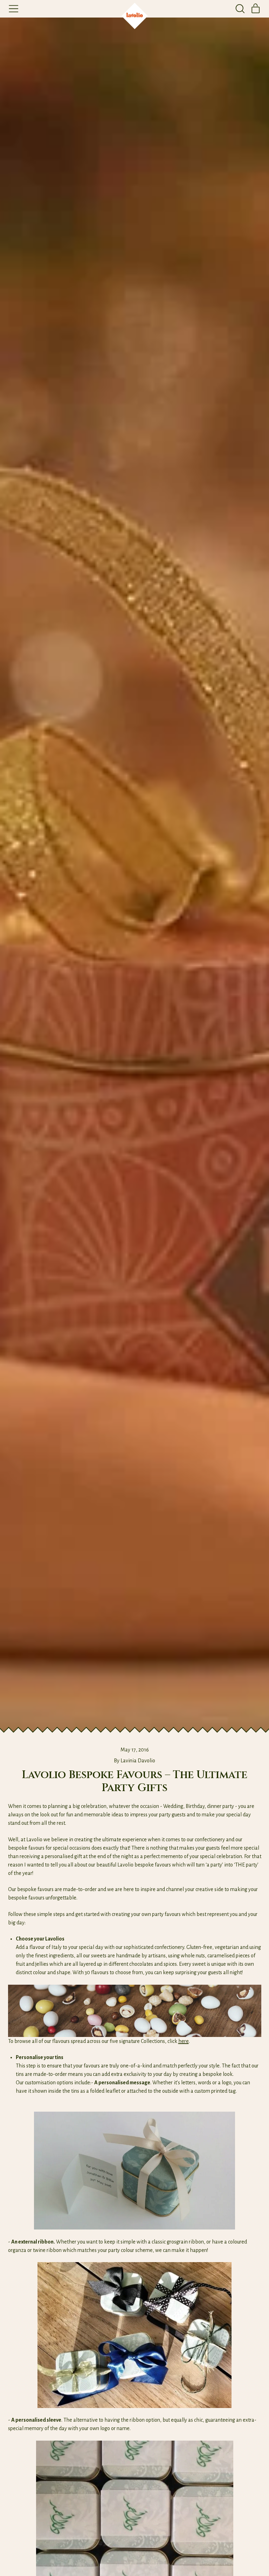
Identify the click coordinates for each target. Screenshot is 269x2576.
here (184, 2041)
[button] (240, 9)
